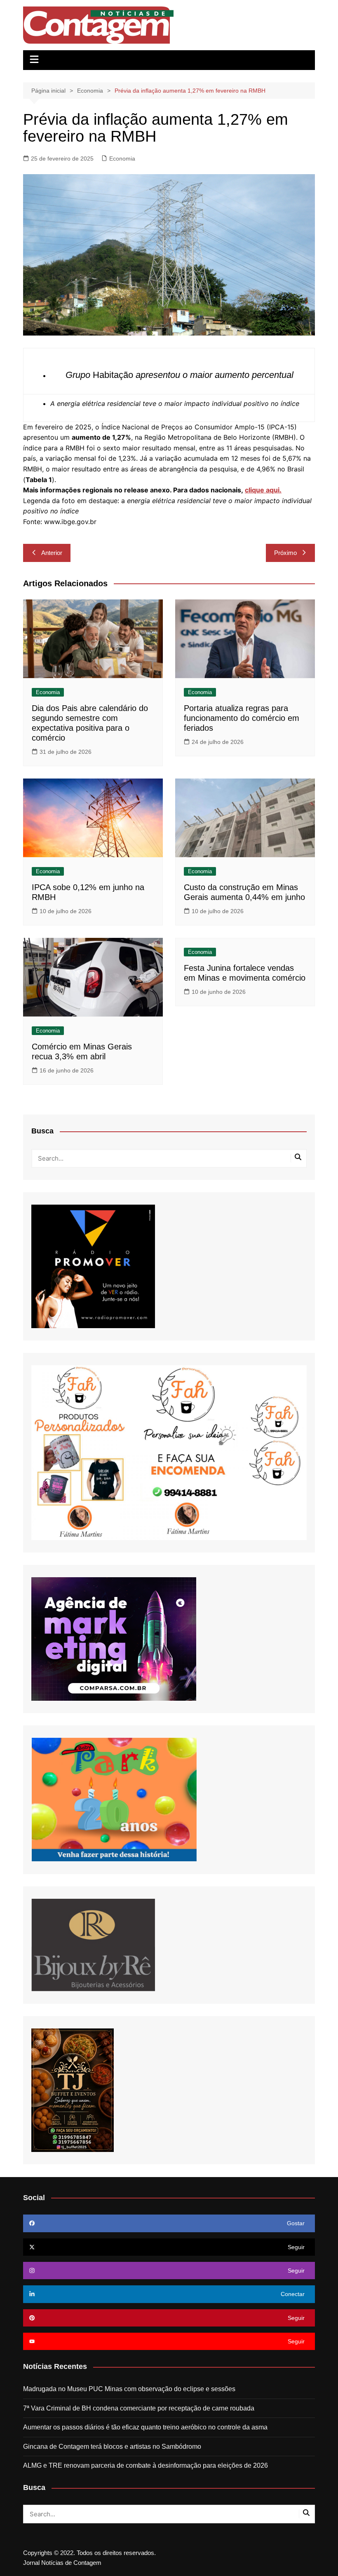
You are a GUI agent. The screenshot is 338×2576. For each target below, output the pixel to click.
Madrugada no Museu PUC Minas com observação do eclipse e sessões (129, 2389)
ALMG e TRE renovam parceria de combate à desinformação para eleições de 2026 (146, 2465)
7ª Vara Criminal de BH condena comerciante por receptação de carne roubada (139, 2408)
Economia (122, 159)
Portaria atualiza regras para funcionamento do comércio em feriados (242, 718)
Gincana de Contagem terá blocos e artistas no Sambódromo (112, 2447)
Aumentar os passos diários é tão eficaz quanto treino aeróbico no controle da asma (145, 2427)
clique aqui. (263, 490)
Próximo (285, 553)
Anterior (52, 553)
